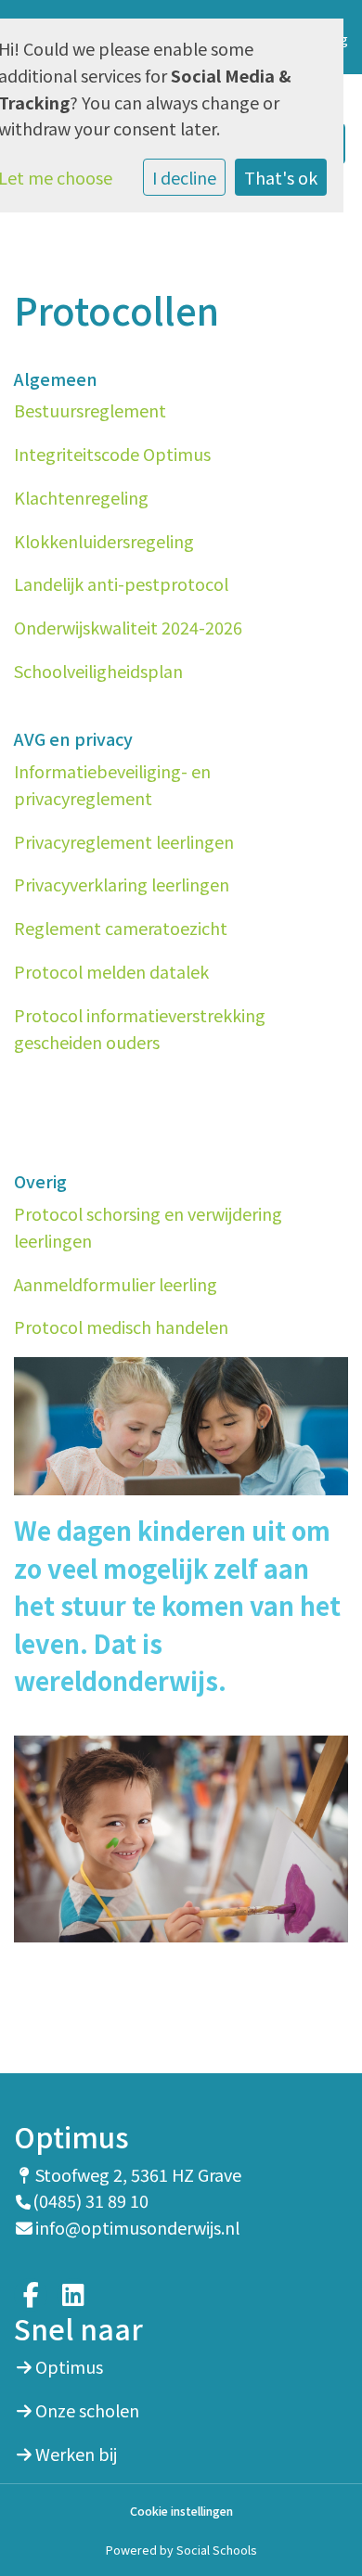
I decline (184, 177)
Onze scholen (87, 2410)
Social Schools (216, 2550)
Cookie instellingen (181, 2512)
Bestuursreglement (90, 410)
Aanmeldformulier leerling (116, 1284)
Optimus (69, 2366)
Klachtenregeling (81, 497)
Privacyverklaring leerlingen (122, 884)
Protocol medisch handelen (121, 1326)
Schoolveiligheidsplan (98, 671)
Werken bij (76, 2454)
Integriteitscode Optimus (112, 454)
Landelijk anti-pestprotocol (121, 583)
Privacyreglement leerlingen (124, 841)
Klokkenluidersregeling (104, 541)
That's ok (281, 177)
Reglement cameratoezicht (121, 928)
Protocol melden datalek (111, 971)
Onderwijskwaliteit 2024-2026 (128, 627)
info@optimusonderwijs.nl (137, 2227)
